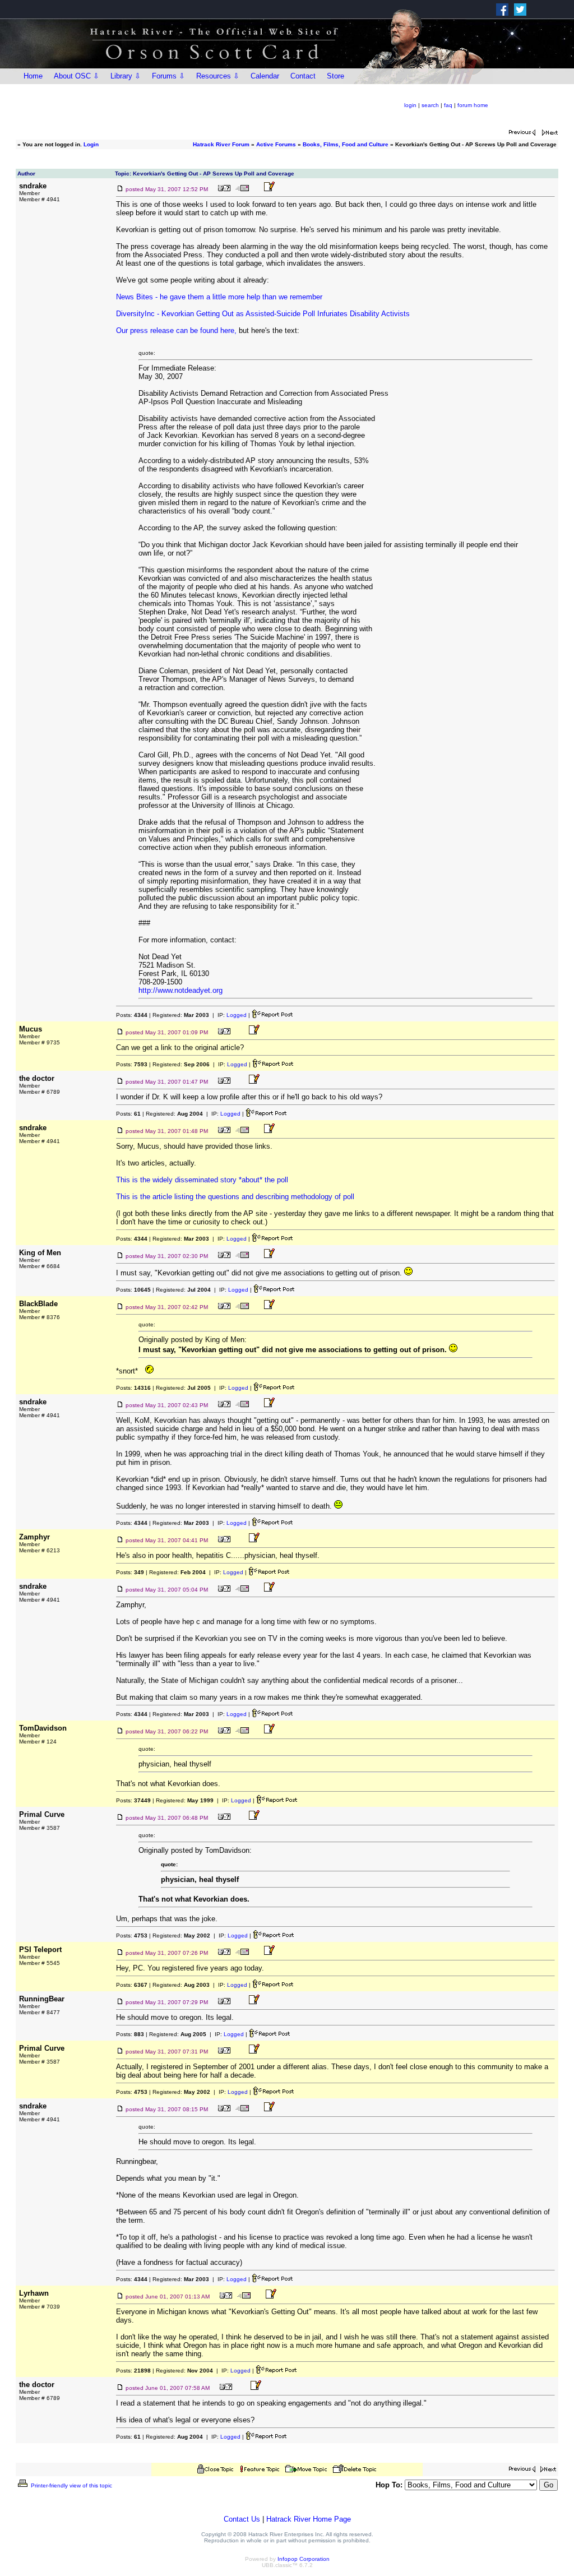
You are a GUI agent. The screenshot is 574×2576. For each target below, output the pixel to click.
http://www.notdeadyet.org (180, 990)
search (430, 105)
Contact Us (242, 2519)
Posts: (132, 1015)
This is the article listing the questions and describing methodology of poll (235, 1197)
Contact (303, 76)
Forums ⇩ (168, 76)
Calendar (265, 76)
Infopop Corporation (304, 2559)
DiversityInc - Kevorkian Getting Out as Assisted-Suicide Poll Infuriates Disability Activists (263, 314)
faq (448, 105)
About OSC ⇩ (77, 76)
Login (91, 144)
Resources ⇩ (218, 76)
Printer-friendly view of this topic (71, 2485)
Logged (237, 1015)
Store (335, 76)
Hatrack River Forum (221, 144)
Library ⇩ (126, 76)
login (410, 105)
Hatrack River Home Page (309, 2519)
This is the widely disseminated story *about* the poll (202, 1180)
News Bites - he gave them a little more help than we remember (219, 297)
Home (33, 76)
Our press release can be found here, (176, 330)
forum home (473, 105)
